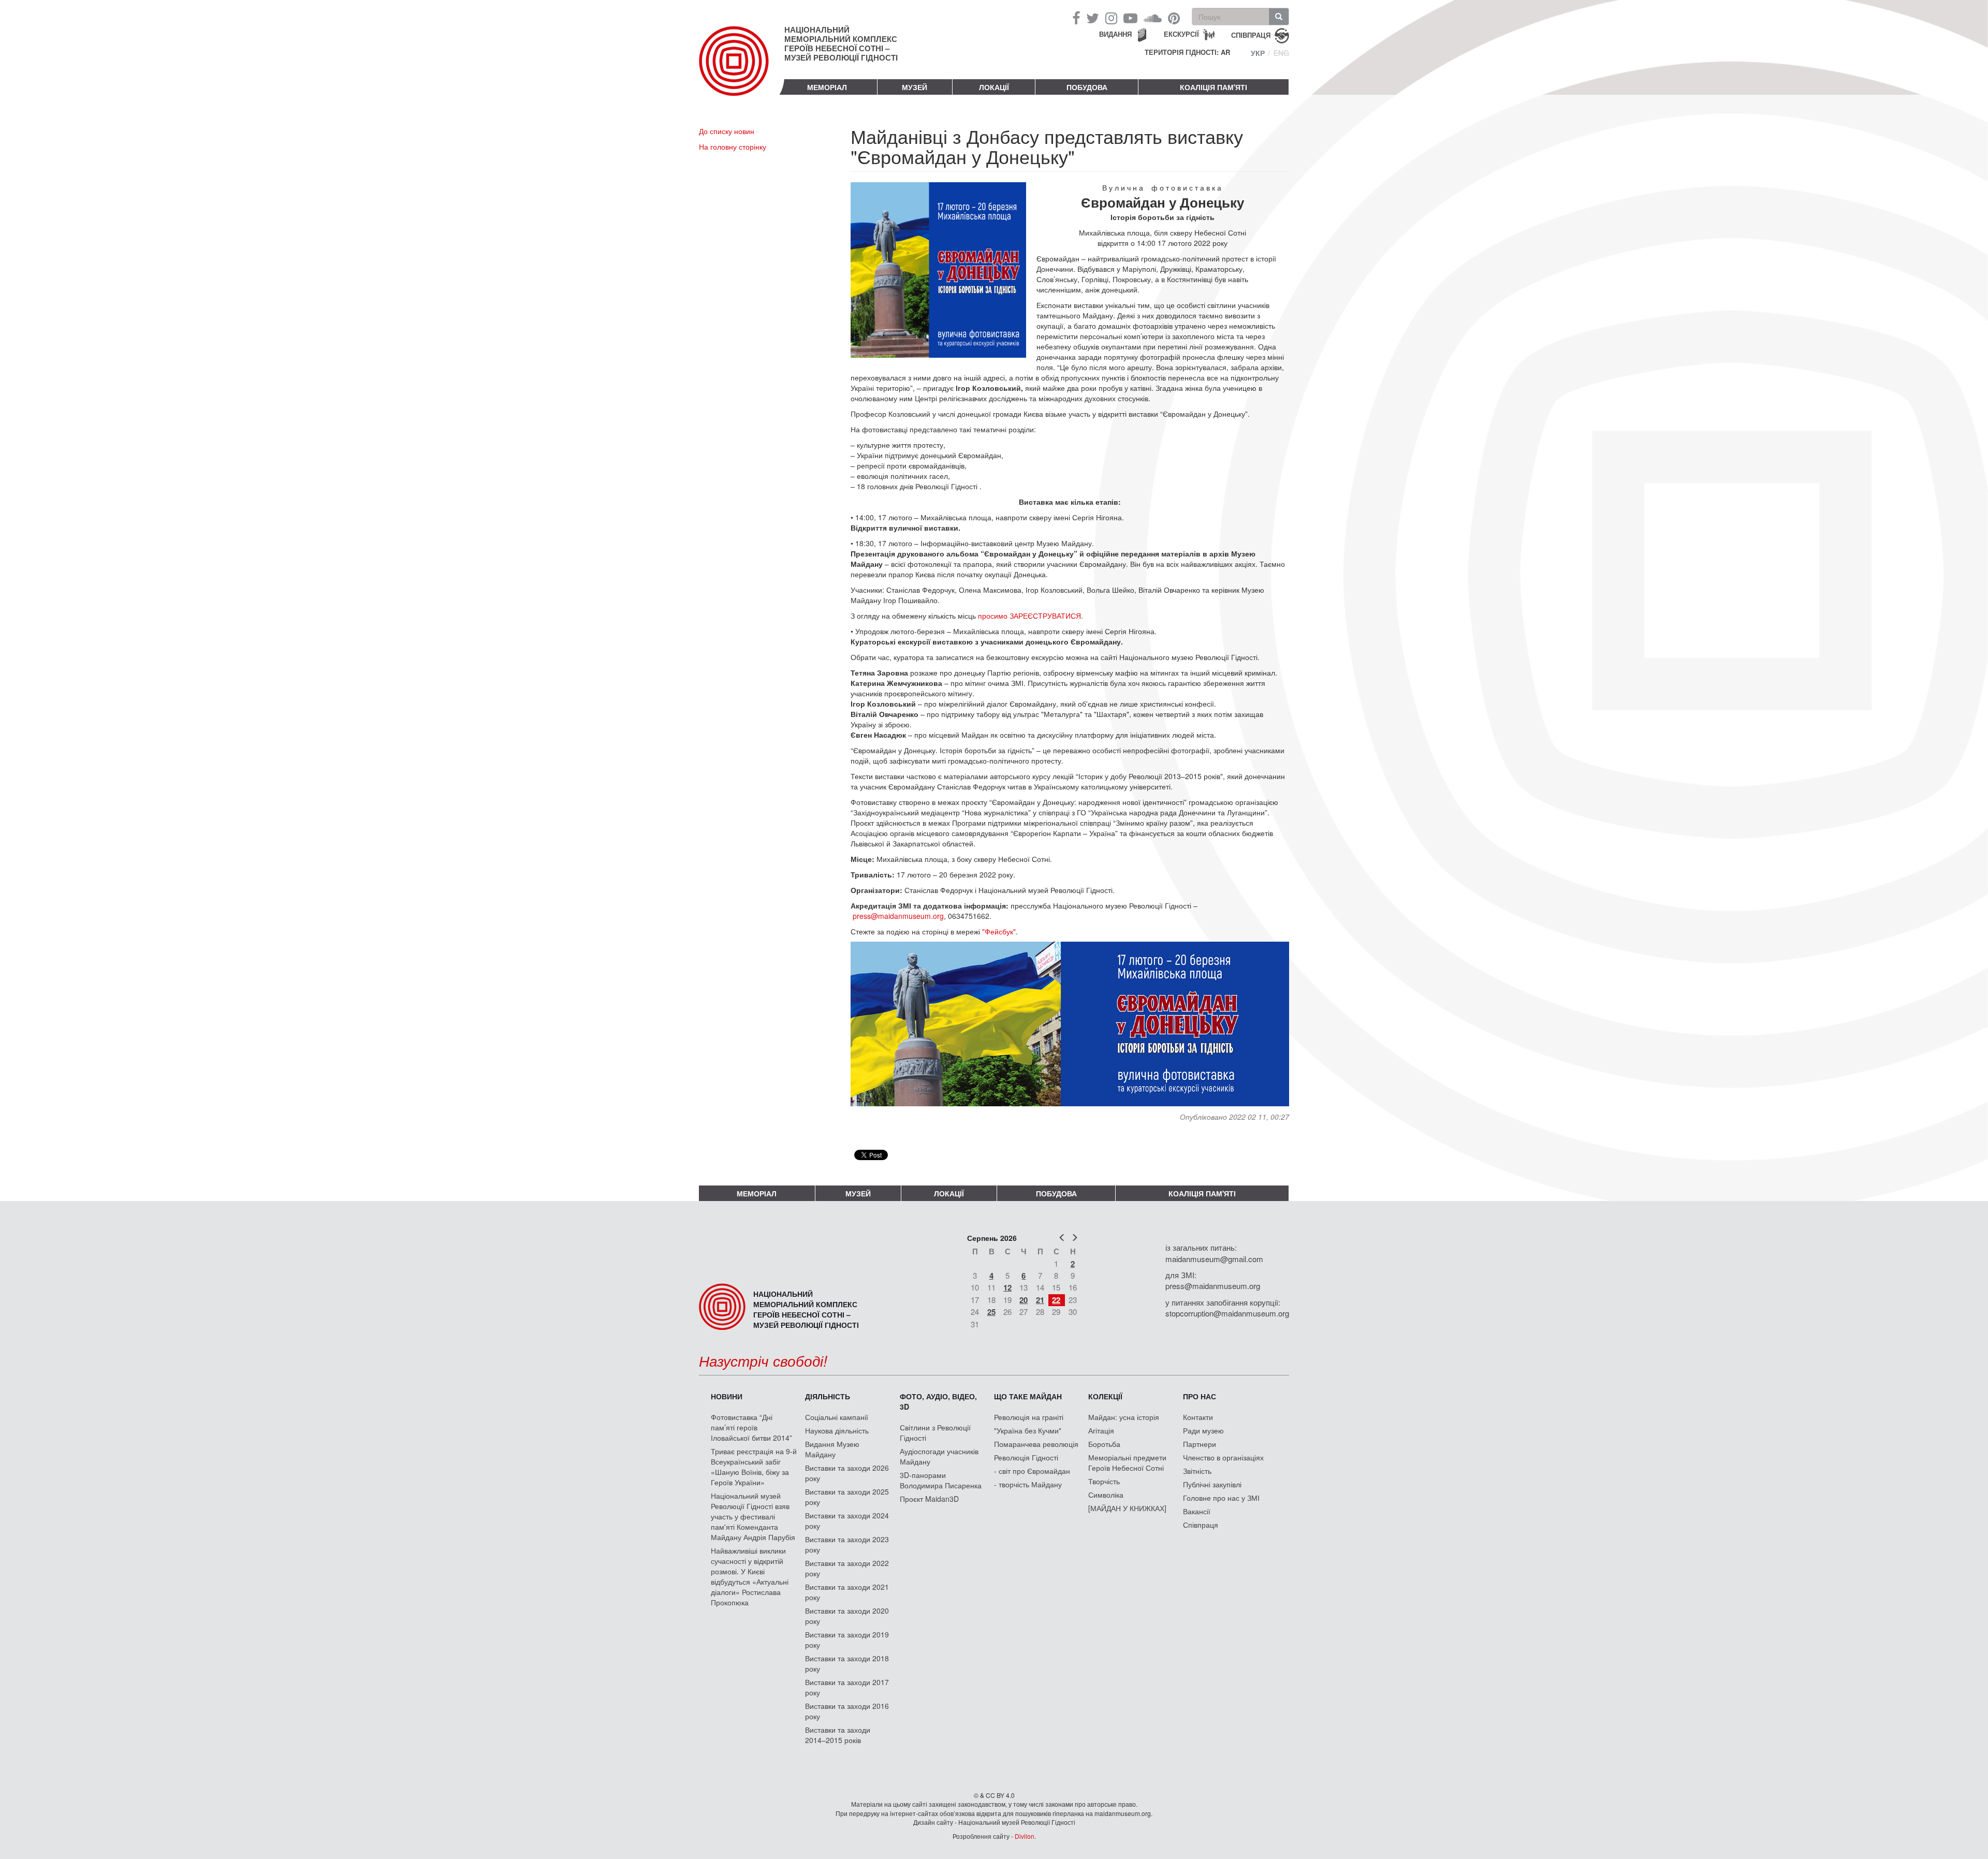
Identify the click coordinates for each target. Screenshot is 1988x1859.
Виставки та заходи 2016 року (847, 1711)
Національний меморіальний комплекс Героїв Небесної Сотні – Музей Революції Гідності (841, 43)
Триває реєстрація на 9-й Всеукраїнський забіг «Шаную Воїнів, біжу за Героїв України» (754, 1467)
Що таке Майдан (1028, 1396)
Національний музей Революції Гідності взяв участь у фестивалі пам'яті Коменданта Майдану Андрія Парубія (753, 1516)
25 (991, 1312)
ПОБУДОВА (1087, 87)
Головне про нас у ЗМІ (1221, 1498)
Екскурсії (1181, 34)
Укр (1258, 53)
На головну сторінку (733, 147)
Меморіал (827, 87)
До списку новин (727, 131)
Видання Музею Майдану (832, 1449)
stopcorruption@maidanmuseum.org (1227, 1313)
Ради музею (1203, 1430)
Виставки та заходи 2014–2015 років (838, 1735)
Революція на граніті (1029, 1417)
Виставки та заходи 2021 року (847, 1592)
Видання (1115, 34)
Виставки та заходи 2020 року (847, 1616)
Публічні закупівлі (1212, 1484)
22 (1056, 1300)
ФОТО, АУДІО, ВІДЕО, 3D (938, 1401)
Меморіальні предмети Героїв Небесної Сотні (1127, 1462)
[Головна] (742, 69)
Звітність (1197, 1471)
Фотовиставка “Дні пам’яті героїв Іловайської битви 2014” (751, 1427)
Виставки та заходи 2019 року (847, 1640)
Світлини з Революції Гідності (935, 1432)
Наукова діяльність (837, 1430)
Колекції (1105, 1396)
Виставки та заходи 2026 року (847, 1473)
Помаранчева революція (1036, 1444)
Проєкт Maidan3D (929, 1499)
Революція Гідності (1026, 1457)
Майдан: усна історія (1124, 1417)
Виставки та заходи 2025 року (847, 1497)
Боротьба (1104, 1444)
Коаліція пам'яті (1214, 87)
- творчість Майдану (1028, 1484)
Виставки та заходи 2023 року (847, 1544)
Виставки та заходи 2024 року (847, 1520)
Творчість (1104, 1481)
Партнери (1200, 1444)
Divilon (1025, 1836)
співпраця (1251, 34)
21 (1040, 1300)
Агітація (1101, 1430)
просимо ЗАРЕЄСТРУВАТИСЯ (1029, 616)
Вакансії (1197, 1511)
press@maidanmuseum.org (898, 916)
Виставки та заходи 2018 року (847, 1663)
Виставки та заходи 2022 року (847, 1568)
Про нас (1200, 1396)
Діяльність (828, 1396)
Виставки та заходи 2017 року (847, 1687)
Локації (994, 87)
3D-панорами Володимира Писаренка (941, 1480)
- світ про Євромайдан (1032, 1471)
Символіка (1106, 1495)
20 (1024, 1300)
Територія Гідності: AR (1187, 52)
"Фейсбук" (999, 931)
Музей (915, 87)
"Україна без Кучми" (1028, 1430)
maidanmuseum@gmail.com (1214, 1259)
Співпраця (1201, 1525)
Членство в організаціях (1223, 1457)
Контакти (1198, 1417)
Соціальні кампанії (837, 1417)
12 (1007, 1287)
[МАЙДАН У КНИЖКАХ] (1127, 1508)
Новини (727, 1396)
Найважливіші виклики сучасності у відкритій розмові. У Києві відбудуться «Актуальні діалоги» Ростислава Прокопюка (750, 1576)
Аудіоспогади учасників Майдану (939, 1456)
